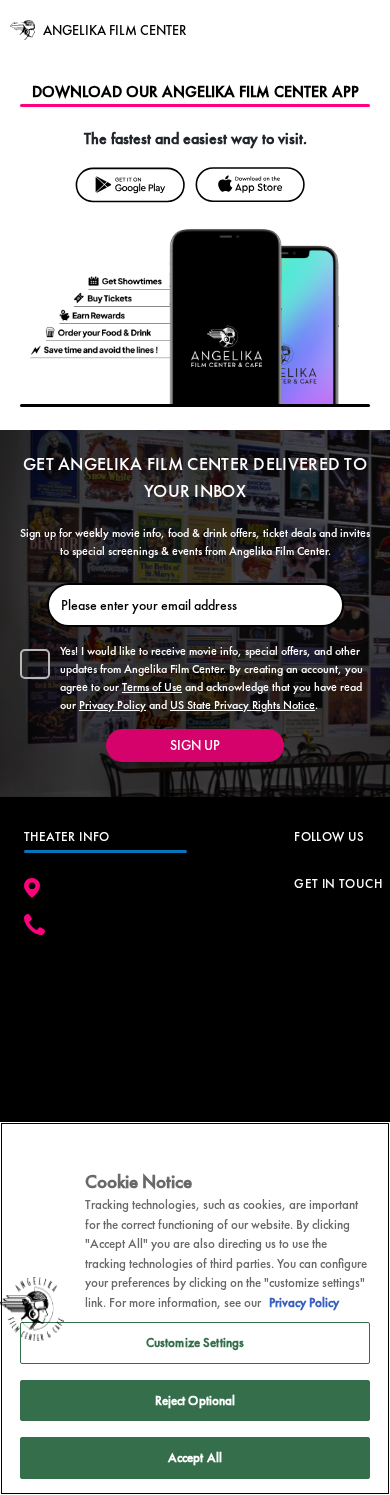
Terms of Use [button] (152, 687)
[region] (195, 1308)
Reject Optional (195, 1400)
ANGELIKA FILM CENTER (114, 30)
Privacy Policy (304, 1302)
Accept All (195, 1457)
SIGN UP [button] (195, 745)
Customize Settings (195, 1342)
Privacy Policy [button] (112, 705)
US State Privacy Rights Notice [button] (242, 705)
